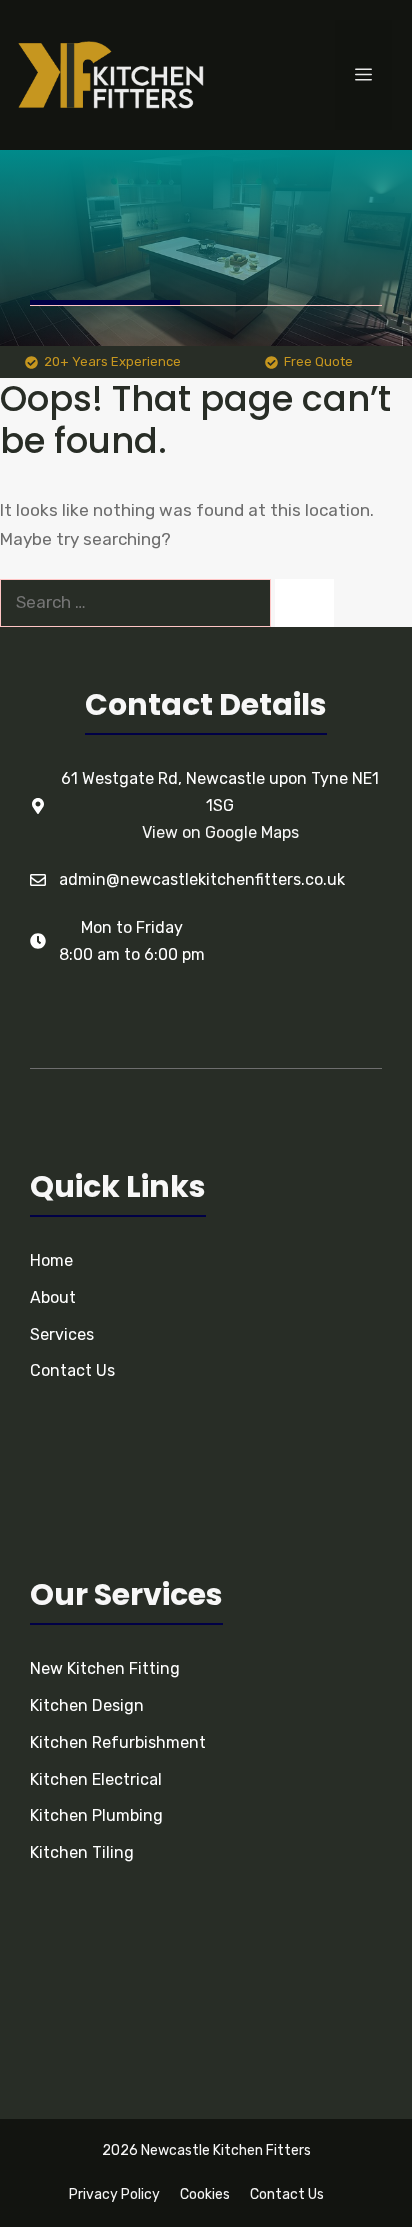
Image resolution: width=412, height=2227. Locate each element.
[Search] (304, 603)
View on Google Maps (220, 832)
